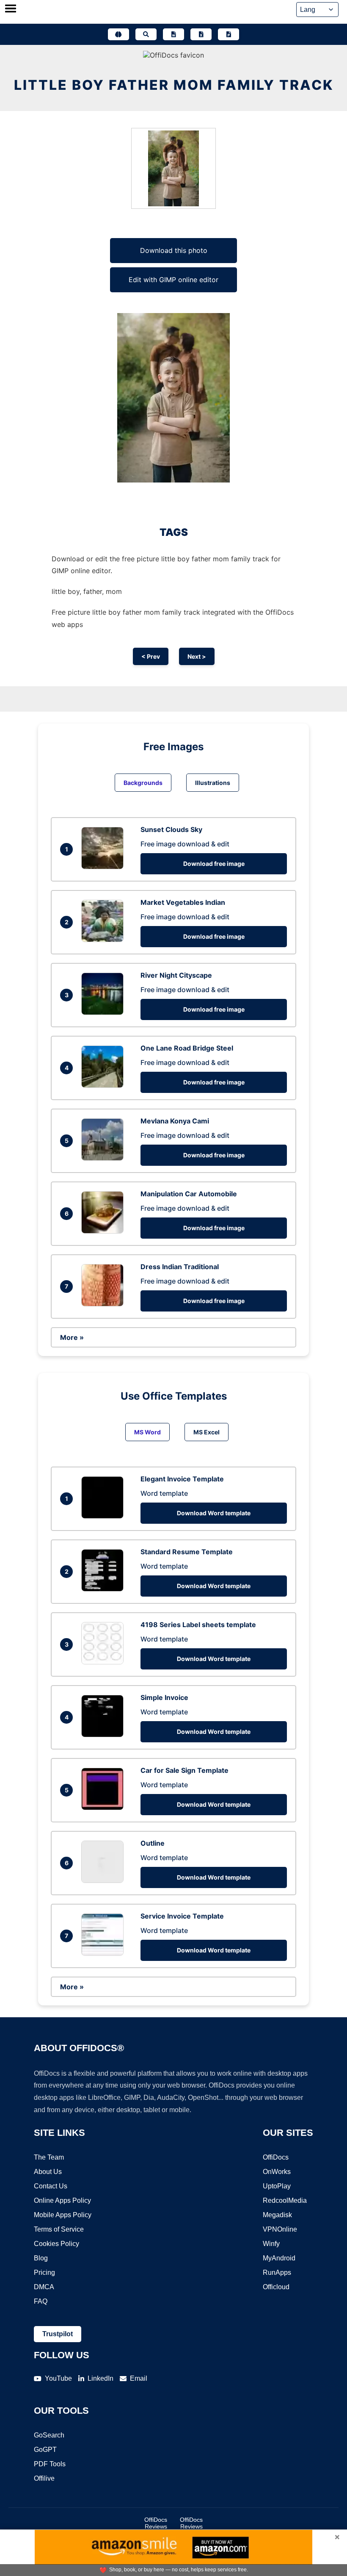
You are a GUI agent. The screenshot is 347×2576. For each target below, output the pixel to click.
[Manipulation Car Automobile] (105, 1231)
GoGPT (45, 2450)
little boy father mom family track (174, 85)
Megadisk (277, 2215)
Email (139, 2378)
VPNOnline (280, 2229)
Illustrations (213, 783)
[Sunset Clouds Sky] (105, 867)
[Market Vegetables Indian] (105, 940)
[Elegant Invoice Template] (105, 1516)
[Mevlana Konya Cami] (105, 1158)
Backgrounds (143, 783)
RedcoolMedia (285, 2200)
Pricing (44, 2272)
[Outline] (105, 1880)
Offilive (44, 2478)
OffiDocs (276, 2157)
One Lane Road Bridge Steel (187, 1048)
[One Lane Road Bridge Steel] (105, 1085)
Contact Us (51, 2186)
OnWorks (277, 2172)
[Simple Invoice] (105, 1735)
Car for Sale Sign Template (185, 1770)
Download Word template (214, 1513)
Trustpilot (58, 2334)
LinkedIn (101, 2378)
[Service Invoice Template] (105, 1953)
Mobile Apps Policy (63, 2215)
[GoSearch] (146, 34)
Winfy (271, 2244)
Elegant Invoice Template (182, 1479)
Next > (197, 656)
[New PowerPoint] (229, 34)
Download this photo (174, 250)
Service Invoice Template (182, 1916)
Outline (153, 1843)
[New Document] (173, 34)
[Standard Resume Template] (105, 1589)
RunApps (277, 2272)
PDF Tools (50, 2464)
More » (72, 1337)
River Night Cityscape (176, 975)
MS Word (147, 1432)
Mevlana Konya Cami (175, 1121)
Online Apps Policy (62, 2200)
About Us (48, 2172)
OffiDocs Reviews (156, 2523)
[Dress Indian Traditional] (105, 1304)
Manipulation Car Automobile (189, 1194)
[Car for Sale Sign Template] (105, 1808)
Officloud (276, 2287)
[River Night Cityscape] (105, 1012)
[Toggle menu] (11, 9)
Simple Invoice (164, 1697)
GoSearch (49, 2435)
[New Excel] (201, 34)
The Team (49, 2157)
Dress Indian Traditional (180, 1267)
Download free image (214, 864)
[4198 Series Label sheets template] (105, 1662)
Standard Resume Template (187, 1552)
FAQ (41, 2301)
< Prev (151, 656)
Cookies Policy (56, 2244)
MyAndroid (279, 2258)
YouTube (58, 2378)
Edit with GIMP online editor (173, 280)
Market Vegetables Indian (183, 902)
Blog (41, 2258)
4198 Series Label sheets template (198, 1625)
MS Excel (207, 1432)
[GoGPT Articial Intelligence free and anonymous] (118, 34)
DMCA (44, 2287)
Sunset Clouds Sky (171, 829)
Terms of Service (59, 2229)
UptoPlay (277, 2186)
